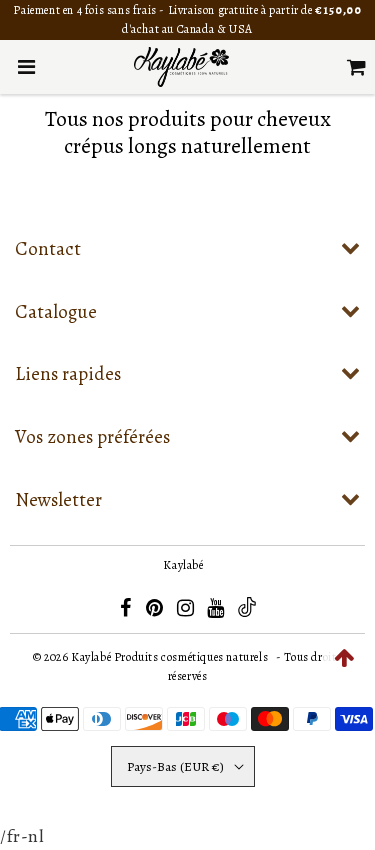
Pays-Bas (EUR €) (175, 766)
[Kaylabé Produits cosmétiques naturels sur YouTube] (217, 611)
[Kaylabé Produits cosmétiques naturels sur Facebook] (127, 611)
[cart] (356, 67)
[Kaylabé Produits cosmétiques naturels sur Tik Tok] (247, 613)
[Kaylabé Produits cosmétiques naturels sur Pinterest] (156, 611)
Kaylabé (183, 565)
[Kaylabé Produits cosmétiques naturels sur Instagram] (187, 611)
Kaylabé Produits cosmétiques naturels (169, 657)
